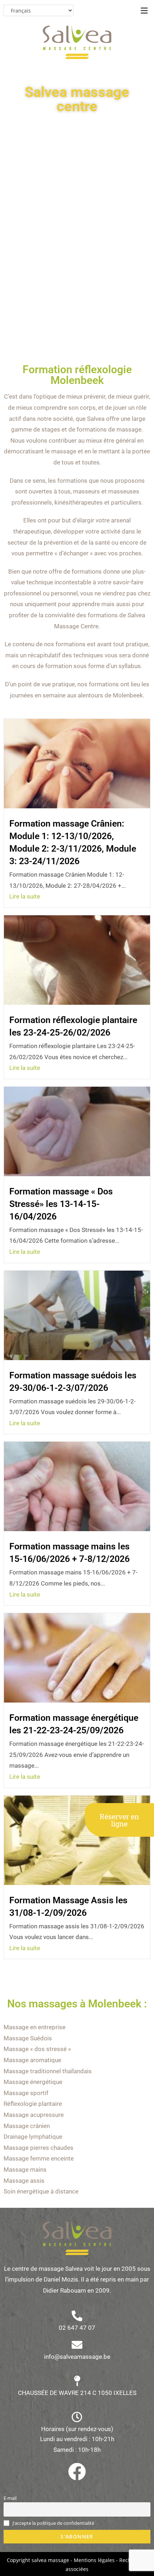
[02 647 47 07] (77, 2316)
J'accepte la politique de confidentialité (53, 2523)
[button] (144, 10)
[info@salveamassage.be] (77, 2345)
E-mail (10, 2498)
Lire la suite (25, 896)
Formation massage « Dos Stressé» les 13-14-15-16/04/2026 (61, 1204)
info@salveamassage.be (77, 2357)
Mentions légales (94, 2560)
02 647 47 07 (77, 2328)
